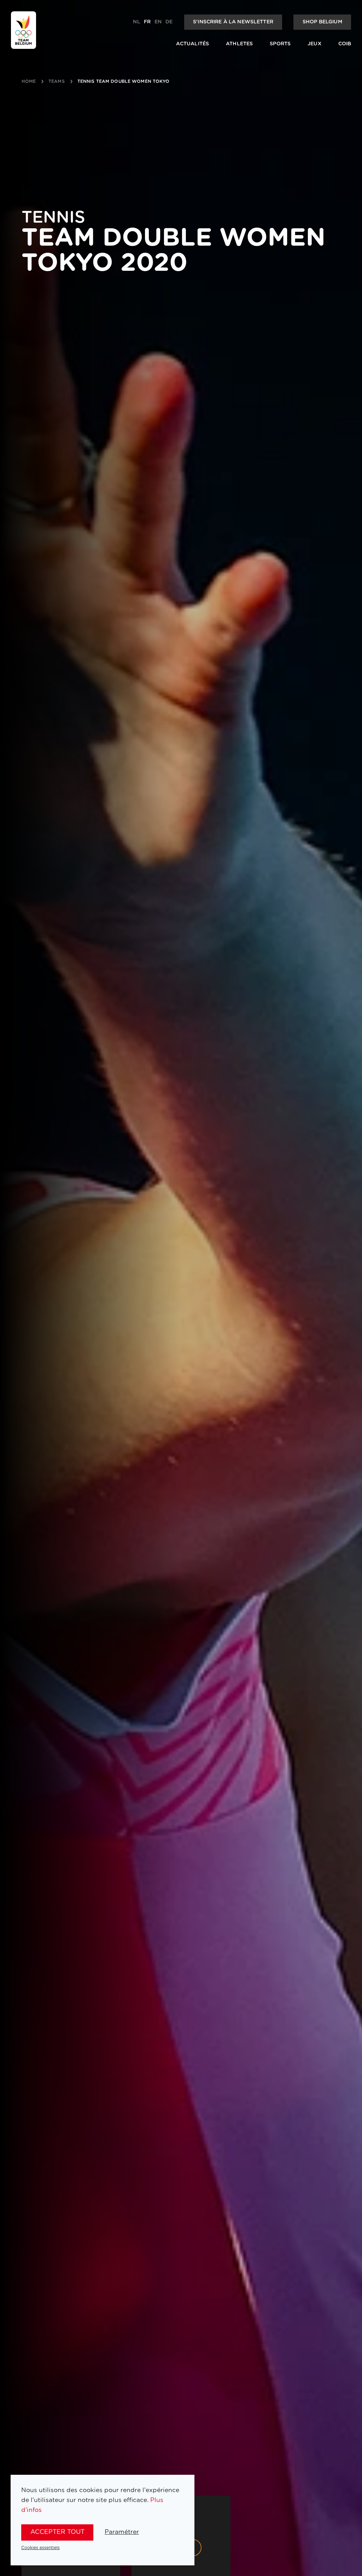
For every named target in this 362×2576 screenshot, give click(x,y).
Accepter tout (57, 2532)
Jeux (314, 44)
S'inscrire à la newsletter (233, 22)
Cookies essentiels (40, 2548)
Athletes (239, 44)
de (169, 22)
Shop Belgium (322, 22)
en (158, 22)
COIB (345, 44)
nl (136, 22)
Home (29, 81)
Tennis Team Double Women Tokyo (124, 81)
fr (147, 22)
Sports (280, 44)
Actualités (192, 44)
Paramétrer (122, 2532)
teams (57, 81)
